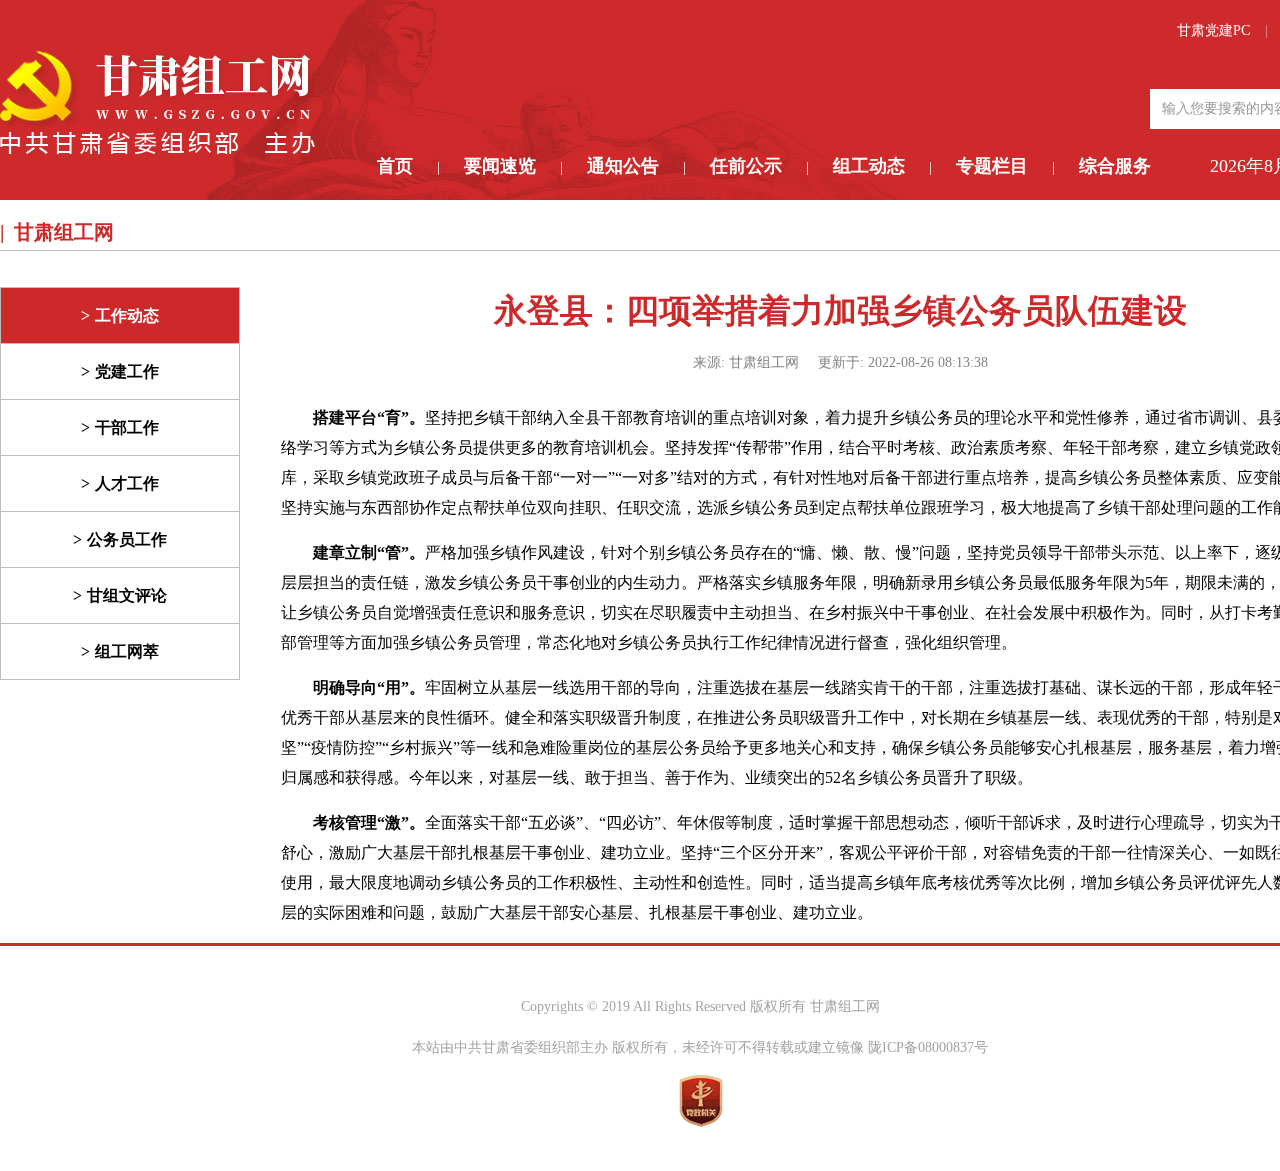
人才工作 (127, 483)
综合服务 (1115, 166)
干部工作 (127, 427)
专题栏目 (992, 166)
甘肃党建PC (1213, 30)
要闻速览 (500, 166)
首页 (395, 166)
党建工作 (127, 371)
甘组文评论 (127, 595)
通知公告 (623, 166)
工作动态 (127, 315)
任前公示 (746, 166)
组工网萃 (127, 651)
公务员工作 (127, 539)
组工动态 (869, 166)
